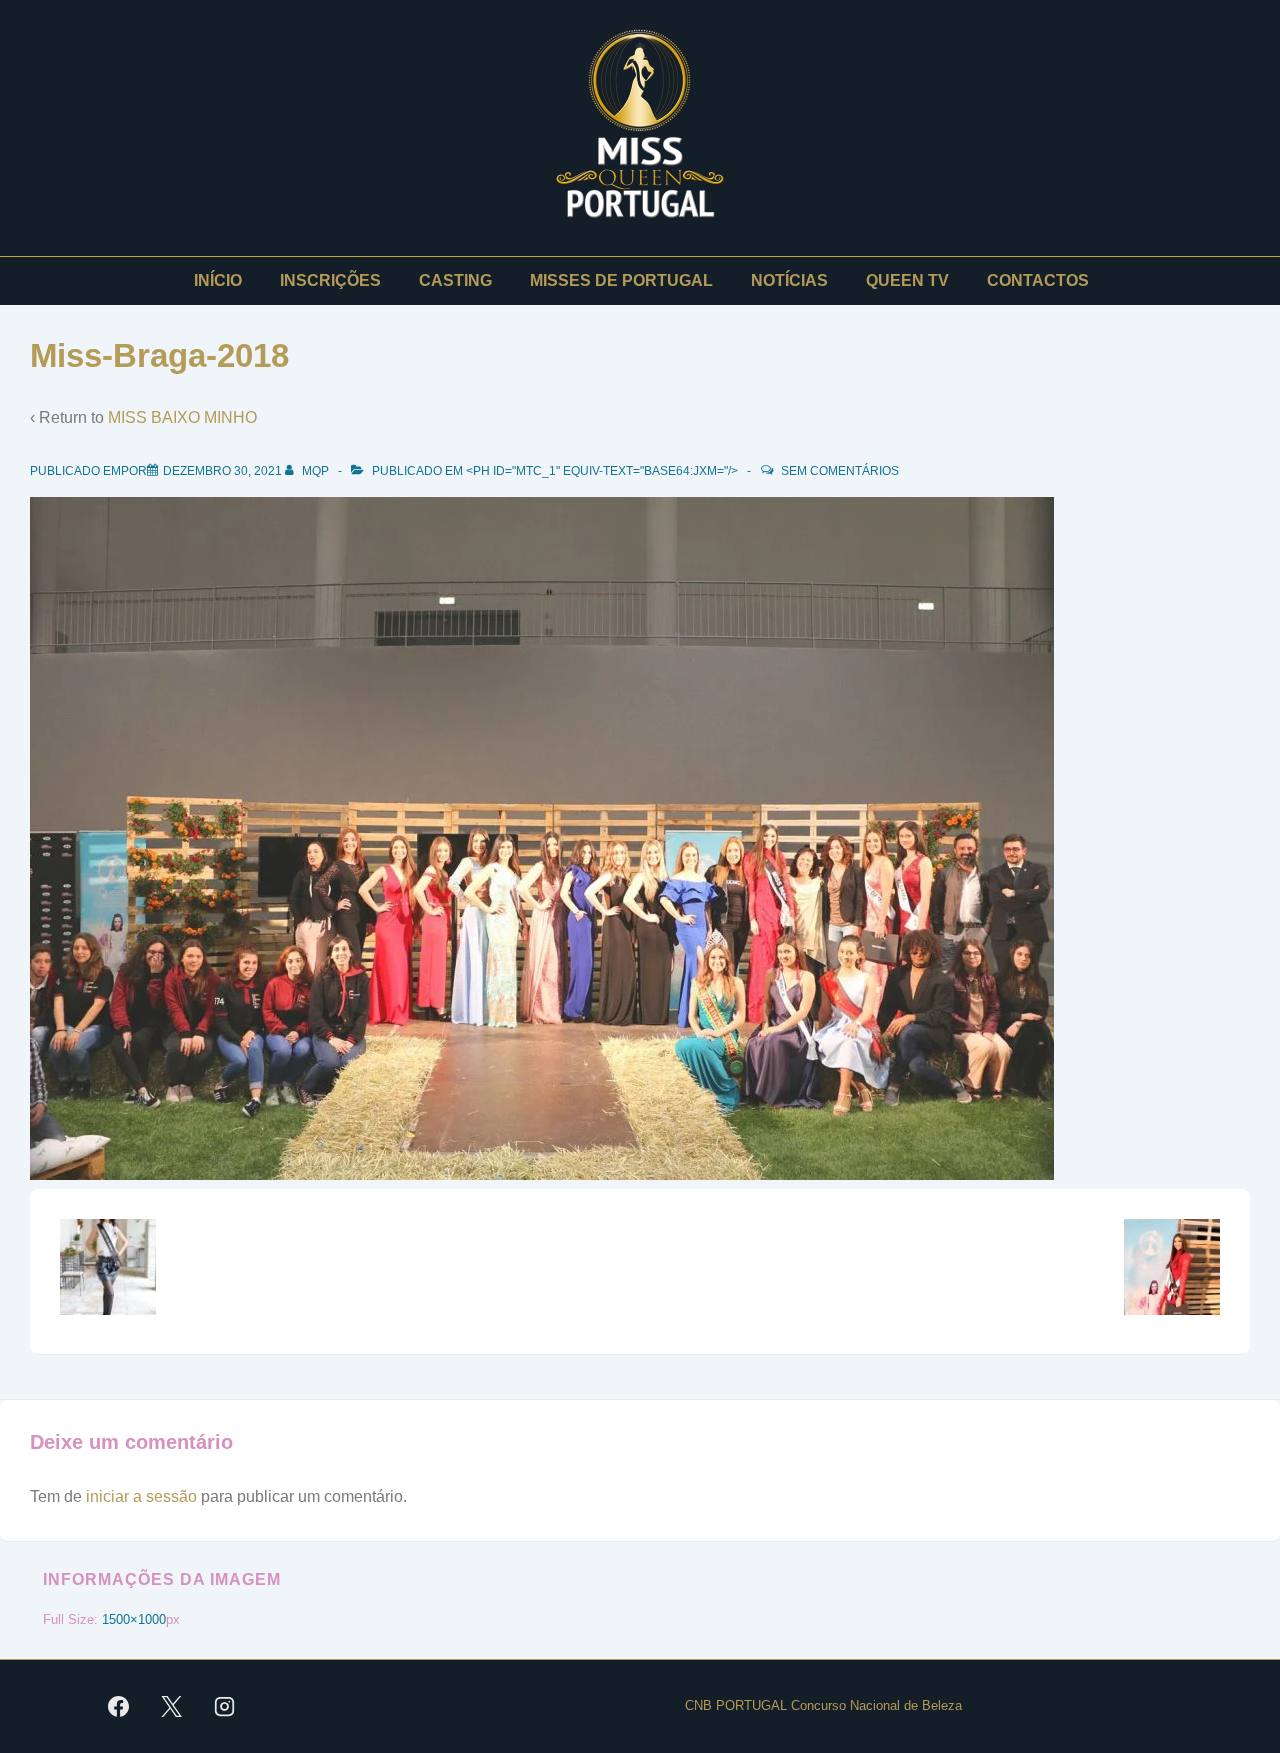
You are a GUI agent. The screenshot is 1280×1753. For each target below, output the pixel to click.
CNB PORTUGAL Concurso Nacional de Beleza (823, 1705)
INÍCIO (218, 280)
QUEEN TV (907, 280)
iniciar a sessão (141, 1496)
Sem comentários (840, 471)
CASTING (455, 280)
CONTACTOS (1038, 280)
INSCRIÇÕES (330, 280)
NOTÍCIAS (789, 280)
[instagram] (225, 1707)
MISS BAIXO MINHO (182, 417)
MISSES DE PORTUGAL (621, 280)
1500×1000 (134, 1619)
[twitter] (172, 1707)
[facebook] (119, 1707)
